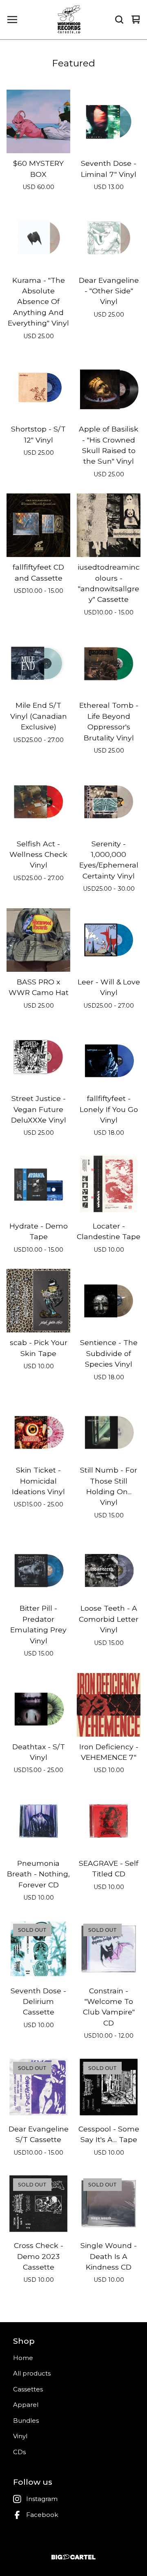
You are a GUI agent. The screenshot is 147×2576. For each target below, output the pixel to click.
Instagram (42, 2499)
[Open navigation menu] (12, 20)
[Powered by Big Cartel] (73, 2557)
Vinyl (20, 2436)
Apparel (26, 2405)
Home (23, 2358)
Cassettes (28, 2389)
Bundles (26, 2421)
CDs (19, 2452)
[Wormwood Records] (69, 20)
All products (32, 2373)
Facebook (42, 2515)
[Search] (119, 20)
